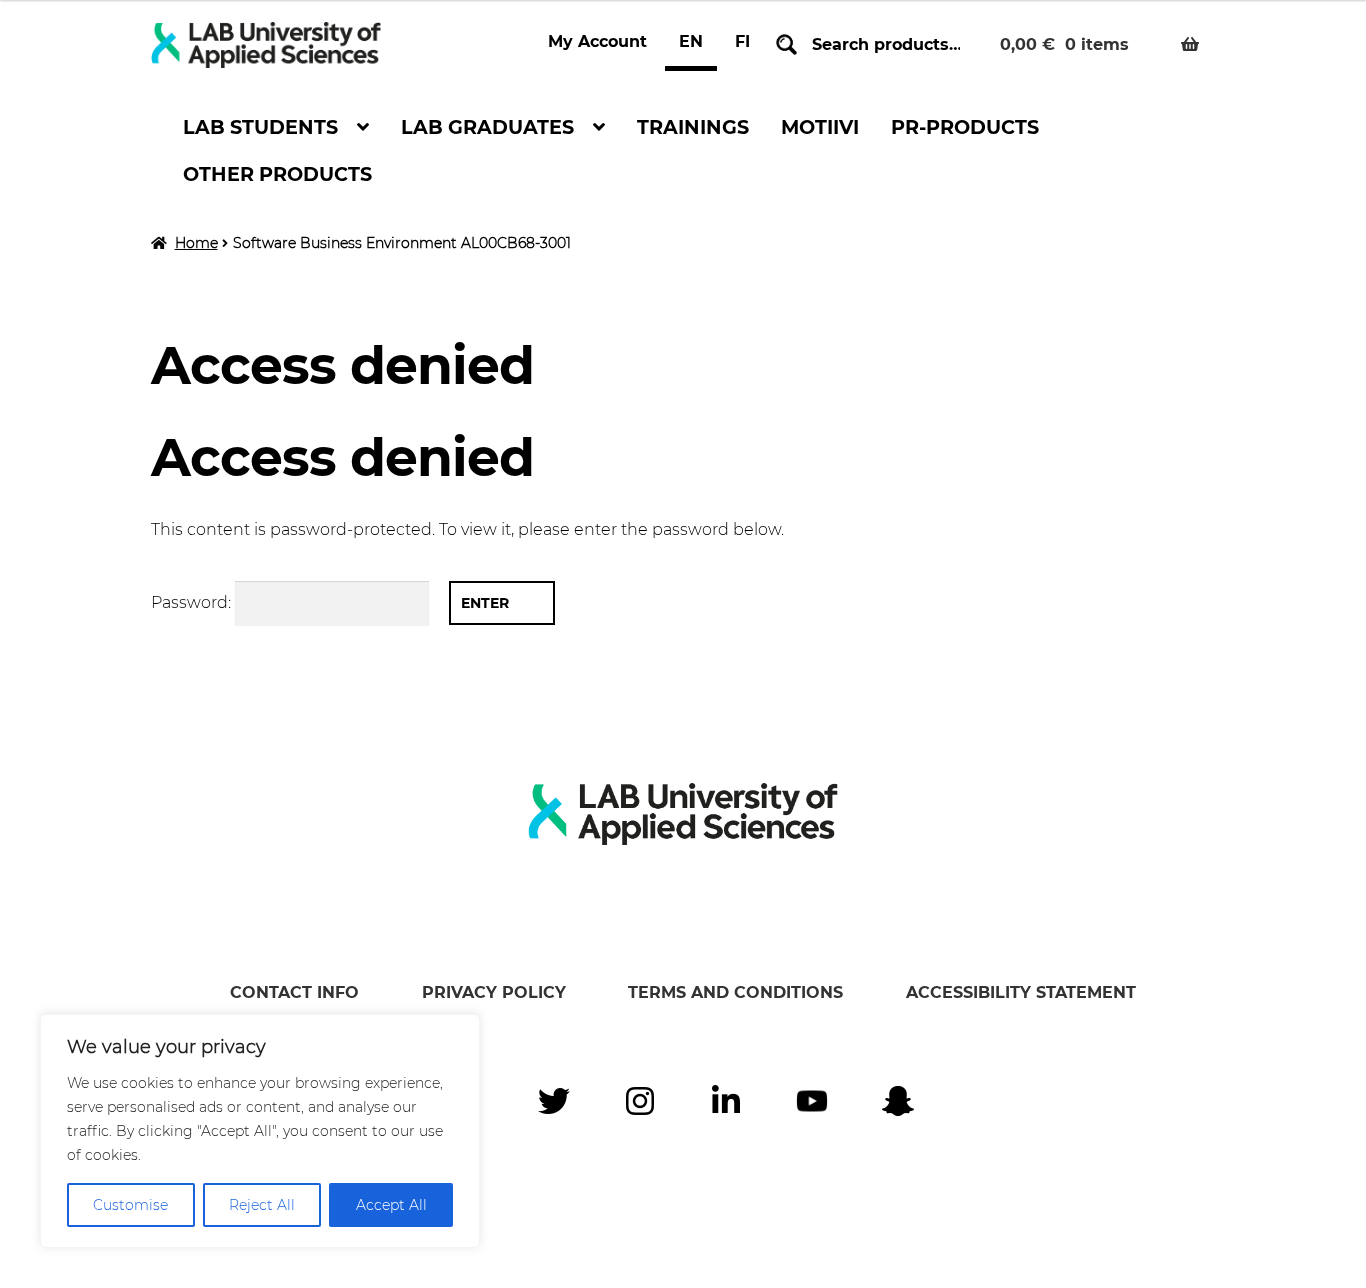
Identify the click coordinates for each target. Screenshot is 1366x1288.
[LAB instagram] (640, 1101)
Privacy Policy (494, 992)
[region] (260, 1131)
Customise (130, 1205)
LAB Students (260, 127)
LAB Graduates (487, 127)
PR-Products (965, 127)
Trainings (693, 127)
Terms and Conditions (735, 992)
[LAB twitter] (554, 1101)
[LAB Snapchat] (898, 1101)
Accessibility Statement (1021, 992)
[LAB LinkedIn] (726, 1101)
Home (196, 243)
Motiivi (820, 127)
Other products (277, 174)
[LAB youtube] (812, 1101)
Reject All (262, 1205)
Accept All (391, 1205)
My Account (597, 41)
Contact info (294, 992)
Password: (193, 602)
